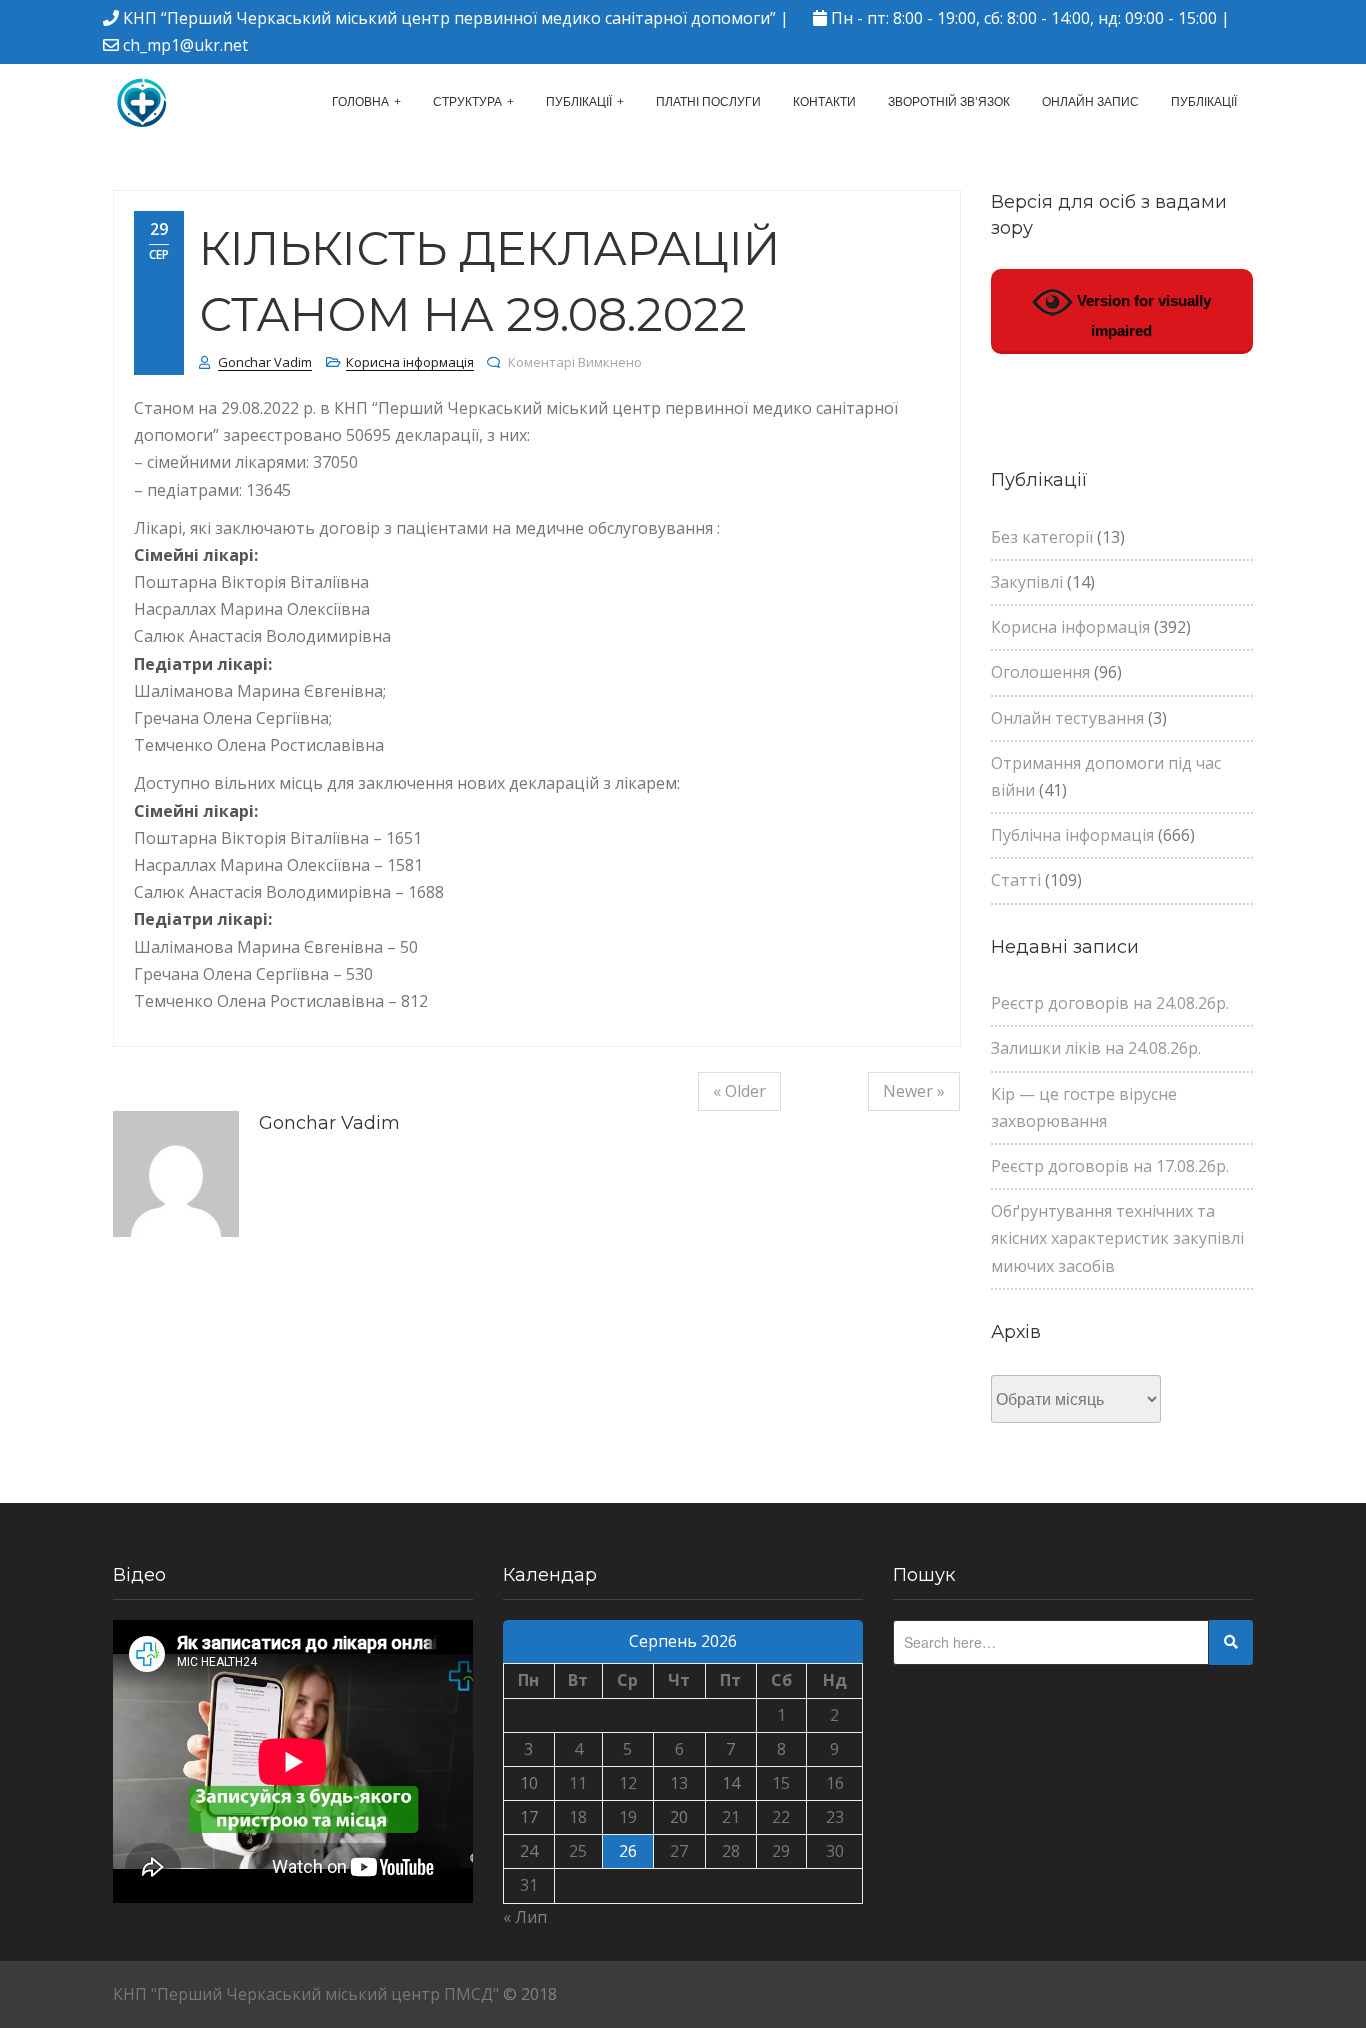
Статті (1016, 880)
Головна (360, 102)
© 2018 (530, 1994)
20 (679, 1817)
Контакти (824, 102)
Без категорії (1042, 537)
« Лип (525, 1917)
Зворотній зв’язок (949, 102)
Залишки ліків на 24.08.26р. (1096, 1048)
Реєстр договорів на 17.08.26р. (1110, 1166)
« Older (739, 1091)
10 (529, 1783)
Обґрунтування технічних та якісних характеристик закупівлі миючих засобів (1117, 1238)
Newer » (914, 1091)
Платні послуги (708, 102)
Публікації (579, 102)
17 (529, 1817)
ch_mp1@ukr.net (185, 45)
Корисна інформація (410, 362)
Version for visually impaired (1142, 315)
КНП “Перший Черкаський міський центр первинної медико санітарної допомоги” (449, 18)
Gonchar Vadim (265, 362)
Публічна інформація (1072, 835)
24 (529, 1851)
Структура (467, 102)
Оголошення (1040, 672)
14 (731, 1783)
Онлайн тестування (1067, 718)
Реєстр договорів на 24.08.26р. (1110, 1003)
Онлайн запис (1090, 102)
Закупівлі (1027, 582)
